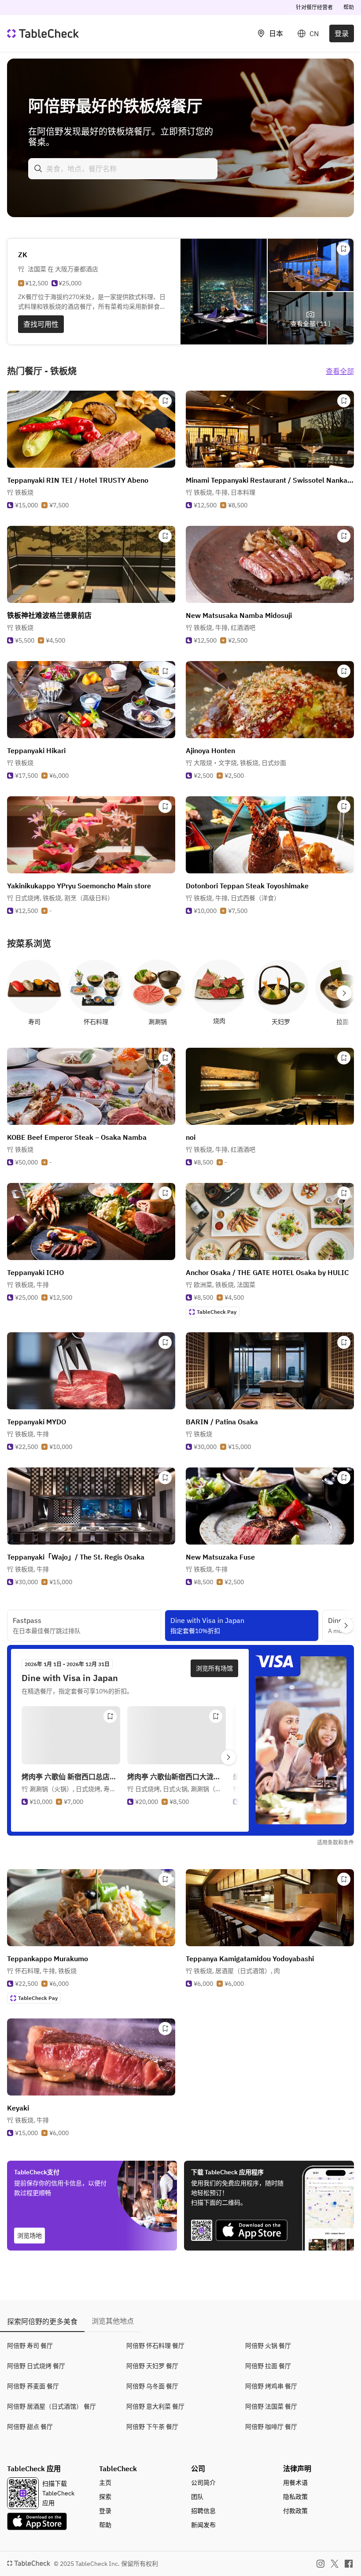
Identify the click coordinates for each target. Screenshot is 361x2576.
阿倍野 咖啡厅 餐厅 (271, 2427)
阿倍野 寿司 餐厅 (30, 2346)
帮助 (349, 7)
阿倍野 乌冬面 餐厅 (152, 2386)
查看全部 (340, 371)
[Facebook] (349, 2564)
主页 (105, 2483)
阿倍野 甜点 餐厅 (30, 2427)
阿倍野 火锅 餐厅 (268, 2346)
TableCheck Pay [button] (217, 1312)
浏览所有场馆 (214, 1668)
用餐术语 (295, 2483)
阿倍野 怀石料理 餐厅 (155, 2346)
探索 (105, 2497)
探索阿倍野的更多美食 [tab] (42, 2321)
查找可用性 (41, 324)
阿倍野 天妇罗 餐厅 (152, 2366)
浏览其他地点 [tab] (113, 2321)
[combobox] (123, 169)
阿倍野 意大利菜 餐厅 (155, 2406)
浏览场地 (29, 2236)
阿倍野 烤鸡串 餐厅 (271, 2386)
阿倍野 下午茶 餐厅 (152, 2427)
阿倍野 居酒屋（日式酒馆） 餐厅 (52, 2406)
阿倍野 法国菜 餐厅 (271, 2406)
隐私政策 (295, 2497)
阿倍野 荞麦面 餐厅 (33, 2386)
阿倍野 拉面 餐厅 (268, 2366)
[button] (225, 492)
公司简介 (203, 2483)
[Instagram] (320, 2564)
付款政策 (295, 2511)
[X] (335, 2564)
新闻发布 (203, 2525)
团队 (197, 2497)
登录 (342, 33)
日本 (276, 33)
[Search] (38, 169)
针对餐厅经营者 (314, 7)
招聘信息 (203, 2511)
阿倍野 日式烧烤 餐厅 (36, 2366)
